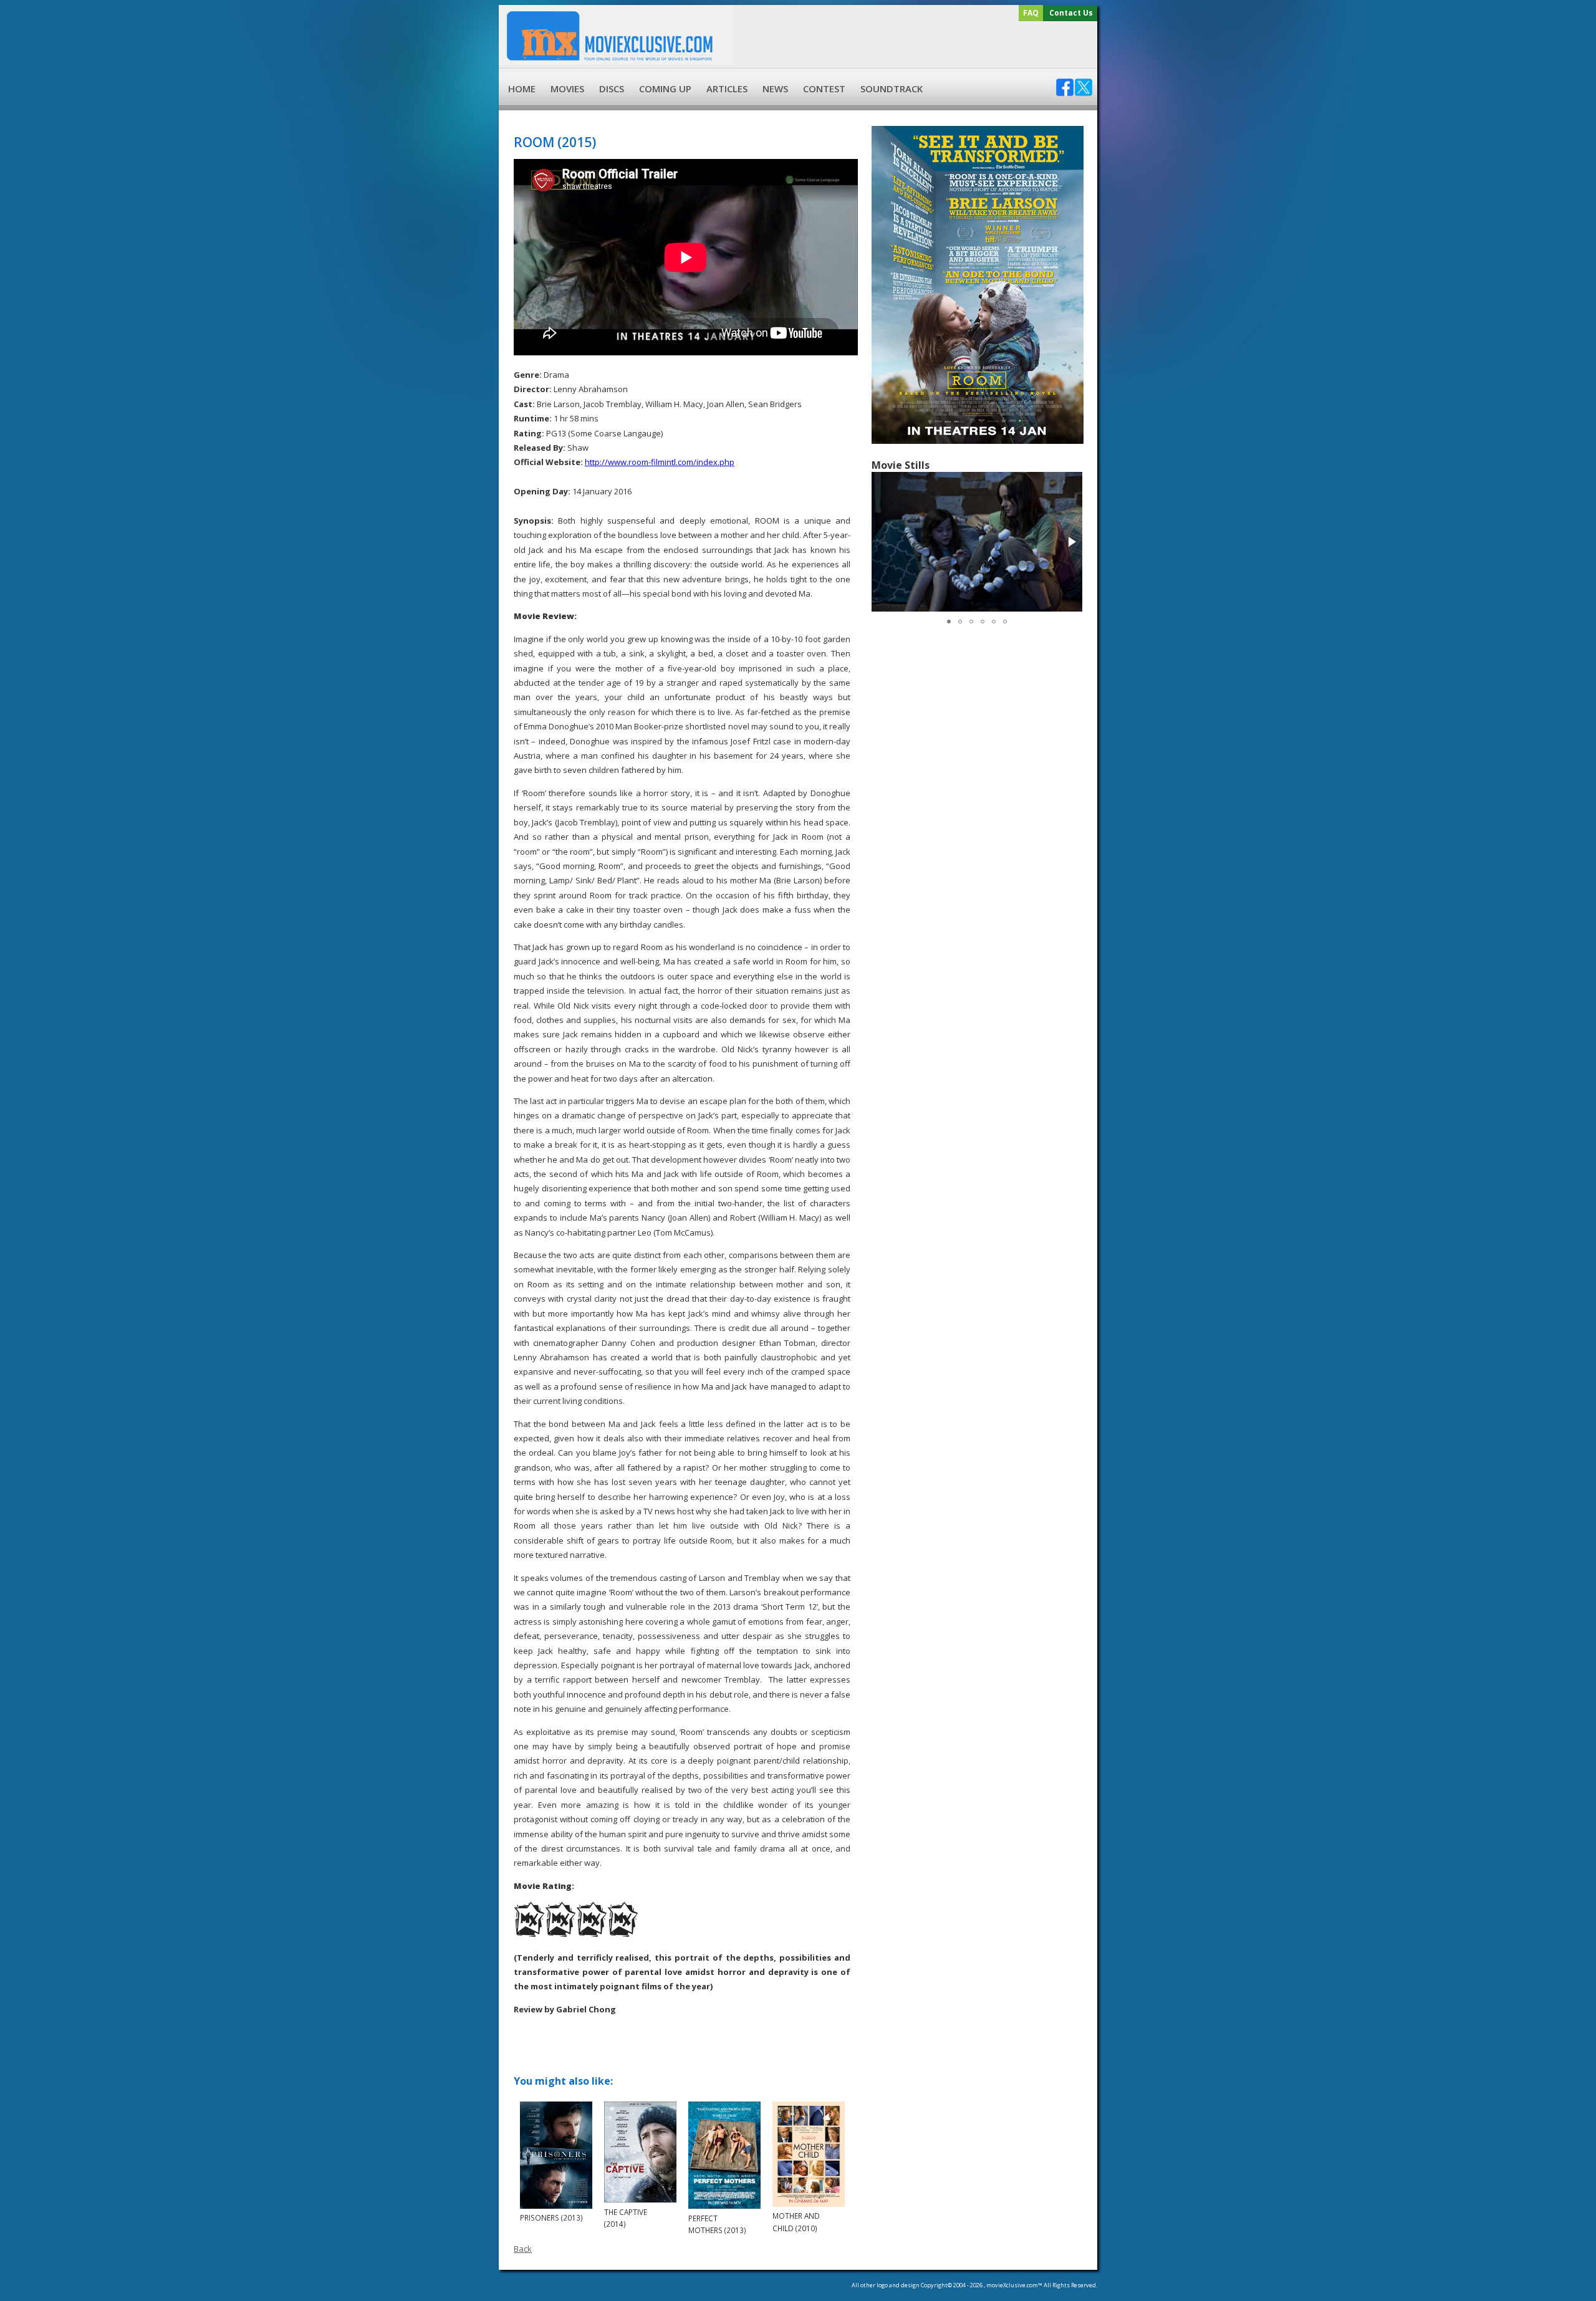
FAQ (1031, 13)
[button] (1071, 542)
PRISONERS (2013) (551, 2217)
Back (523, 2249)
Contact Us (1071, 13)
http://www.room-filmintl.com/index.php (660, 462)
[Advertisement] (913, 45)
